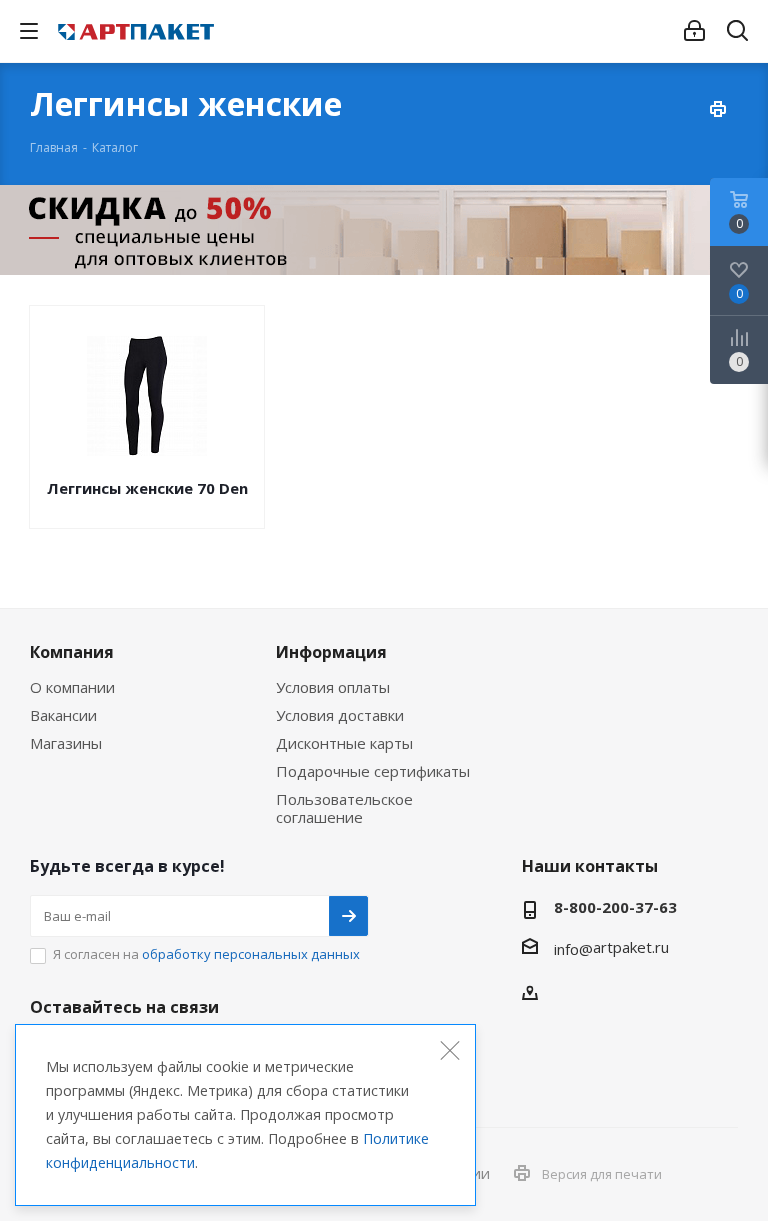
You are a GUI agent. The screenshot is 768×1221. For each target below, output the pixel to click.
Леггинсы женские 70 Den (147, 488)
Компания (72, 652)
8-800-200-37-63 (615, 907)
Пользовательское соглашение (344, 808)
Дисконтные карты (344, 743)
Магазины (66, 743)
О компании (72, 687)
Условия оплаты (333, 687)
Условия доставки (340, 715)
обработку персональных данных (251, 954)
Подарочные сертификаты (373, 771)
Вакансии (63, 715)
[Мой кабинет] (694, 31)
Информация (331, 652)
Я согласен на (206, 954)
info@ (573, 949)
